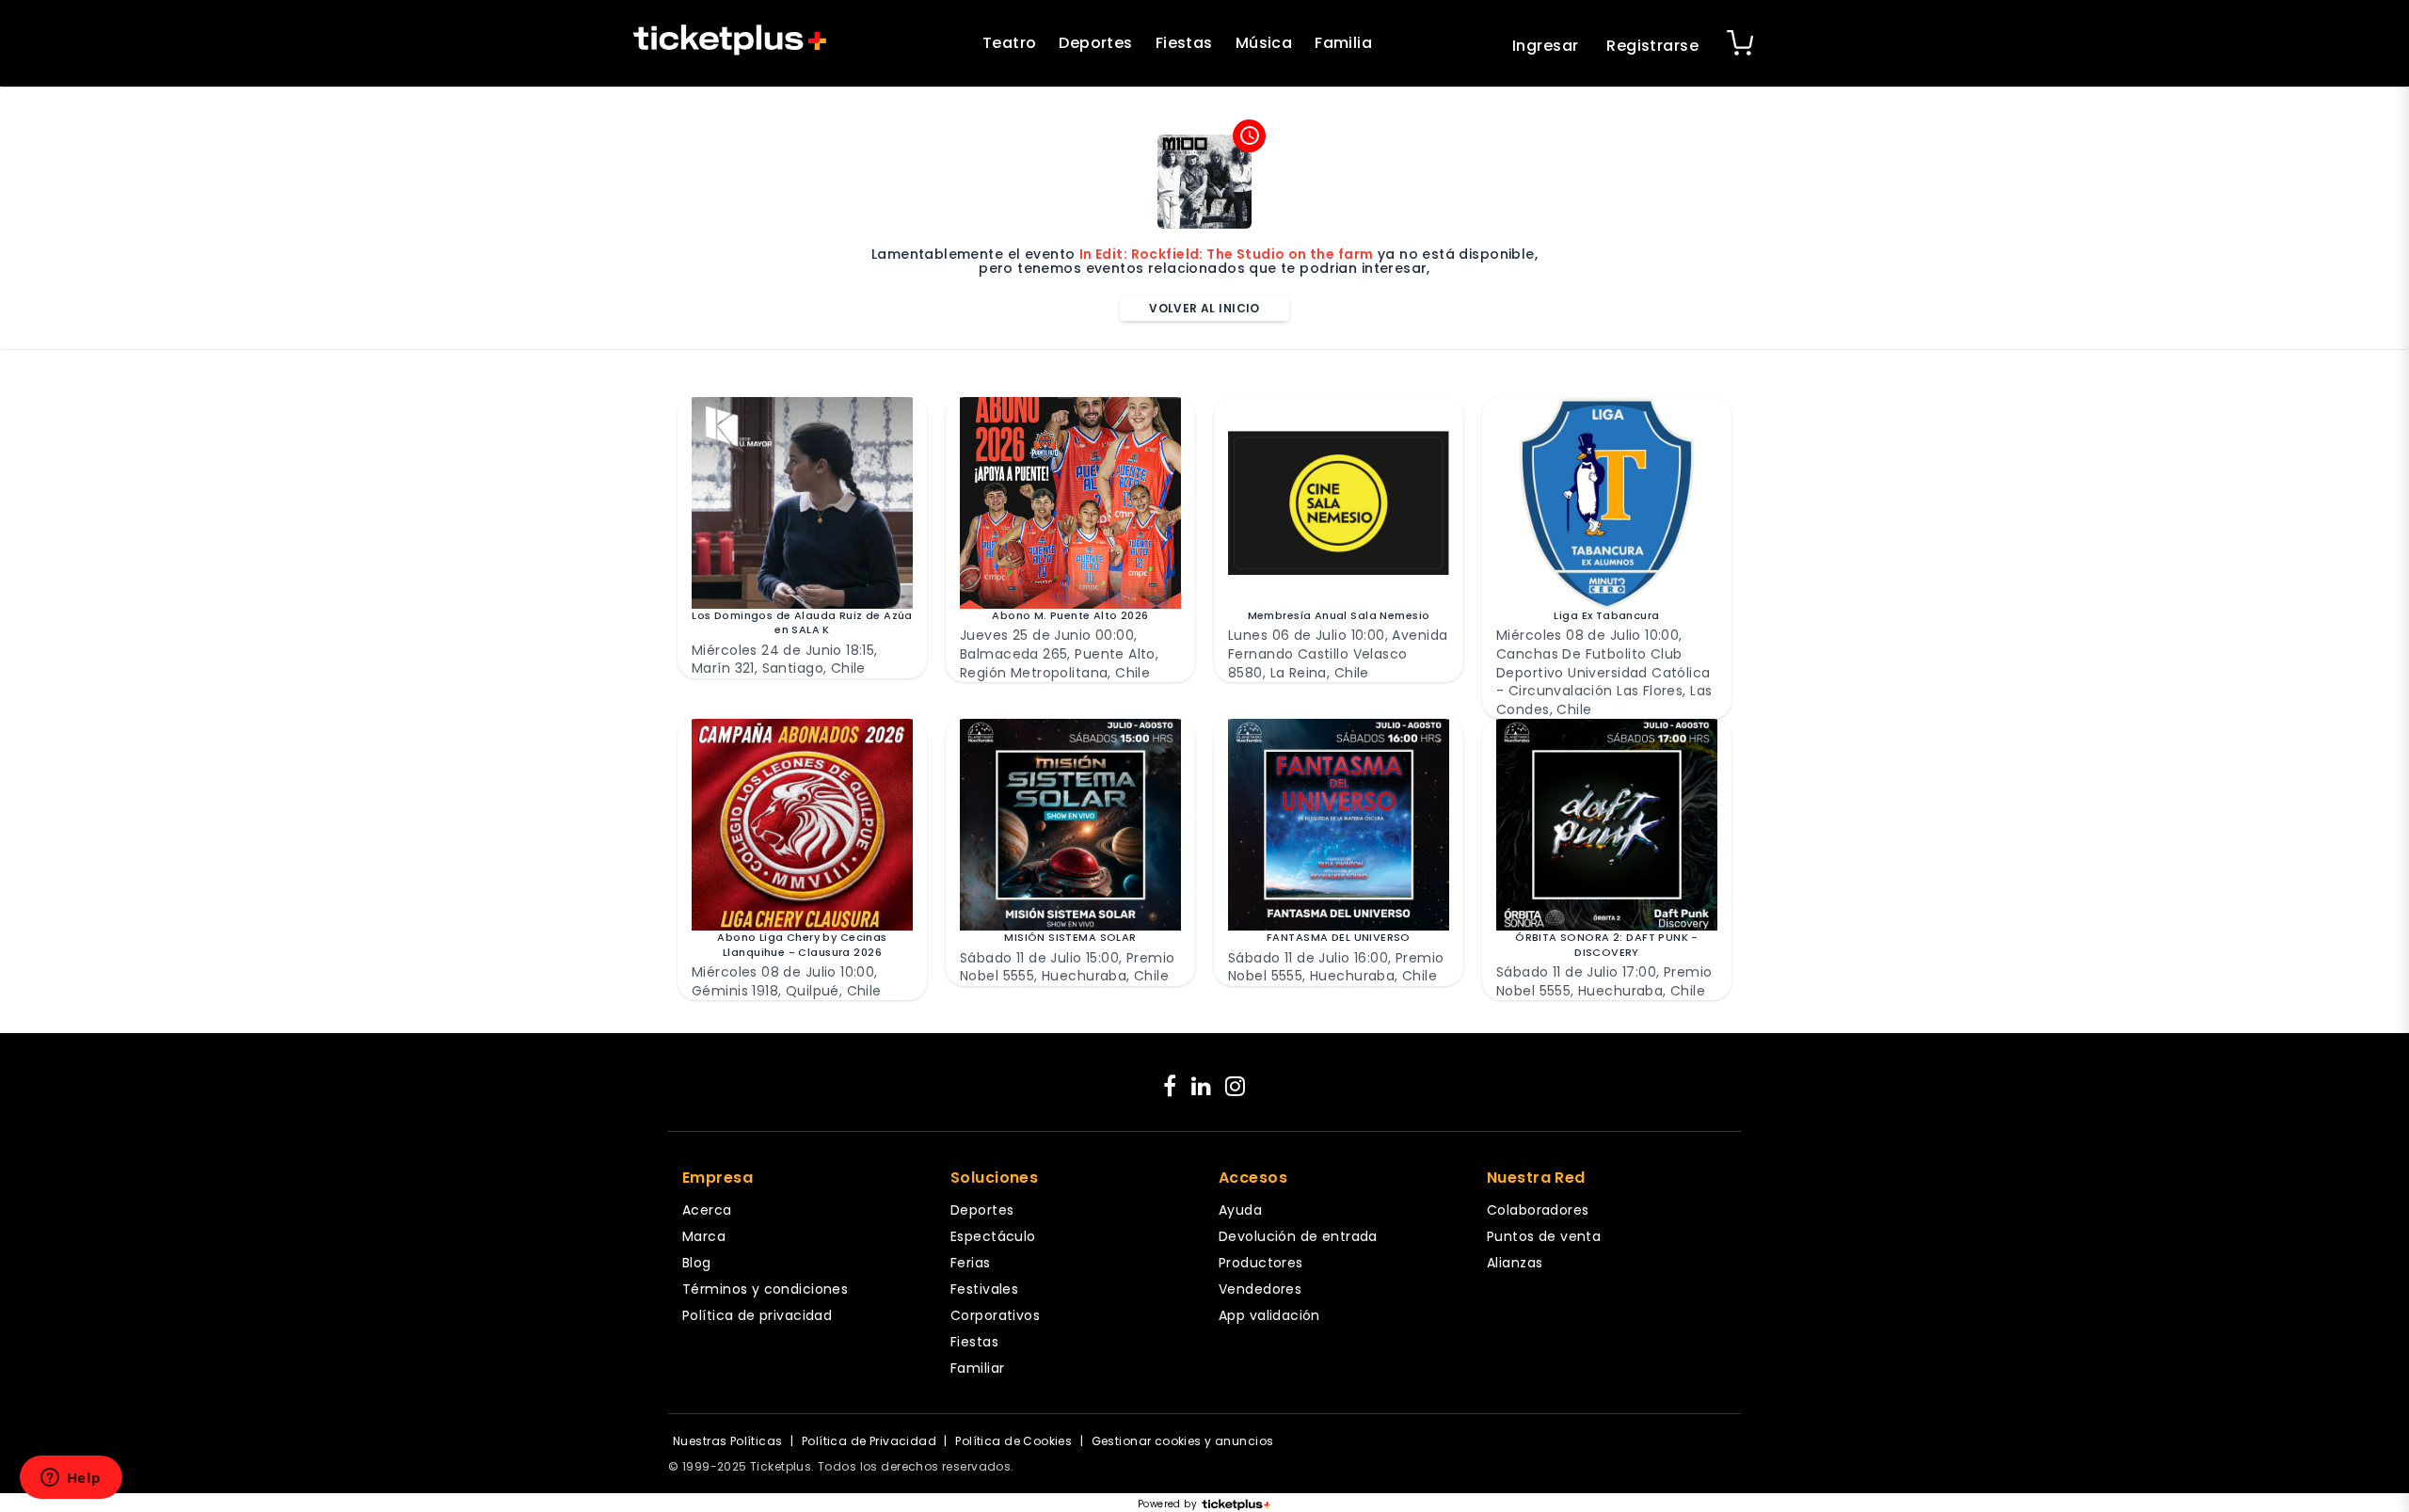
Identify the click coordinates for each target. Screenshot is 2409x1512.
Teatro (1010, 43)
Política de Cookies (1013, 1441)
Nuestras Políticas (728, 1441)
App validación (1269, 1315)
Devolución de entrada (1298, 1236)
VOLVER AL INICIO (1204, 308)
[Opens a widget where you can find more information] (71, 1479)
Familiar (977, 1368)
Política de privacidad (757, 1315)
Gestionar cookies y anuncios (1183, 1441)
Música (1264, 43)
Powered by (1167, 1504)
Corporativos (995, 1315)
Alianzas (1515, 1263)
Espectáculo (993, 1236)
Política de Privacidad (869, 1441)
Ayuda (1240, 1210)
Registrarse (1652, 46)
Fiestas (1184, 43)
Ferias (971, 1263)
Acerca (707, 1210)
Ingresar (1545, 46)
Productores (1261, 1263)
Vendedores (1260, 1289)
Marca (704, 1236)
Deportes (1095, 43)
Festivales (984, 1289)
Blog (697, 1263)
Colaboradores (1538, 1210)
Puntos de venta (1544, 1236)
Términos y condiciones (765, 1289)
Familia (1343, 43)
